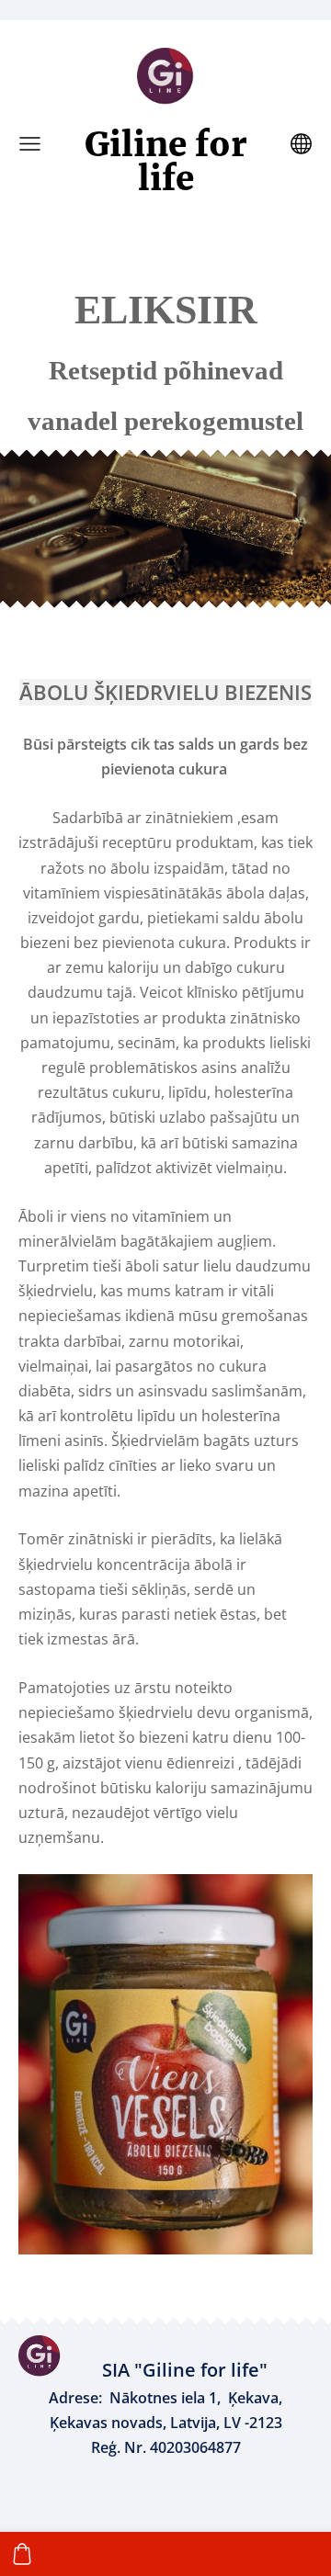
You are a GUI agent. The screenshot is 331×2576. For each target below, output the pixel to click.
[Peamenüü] (30, 144)
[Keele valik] (301, 144)
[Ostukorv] (22, 2554)
